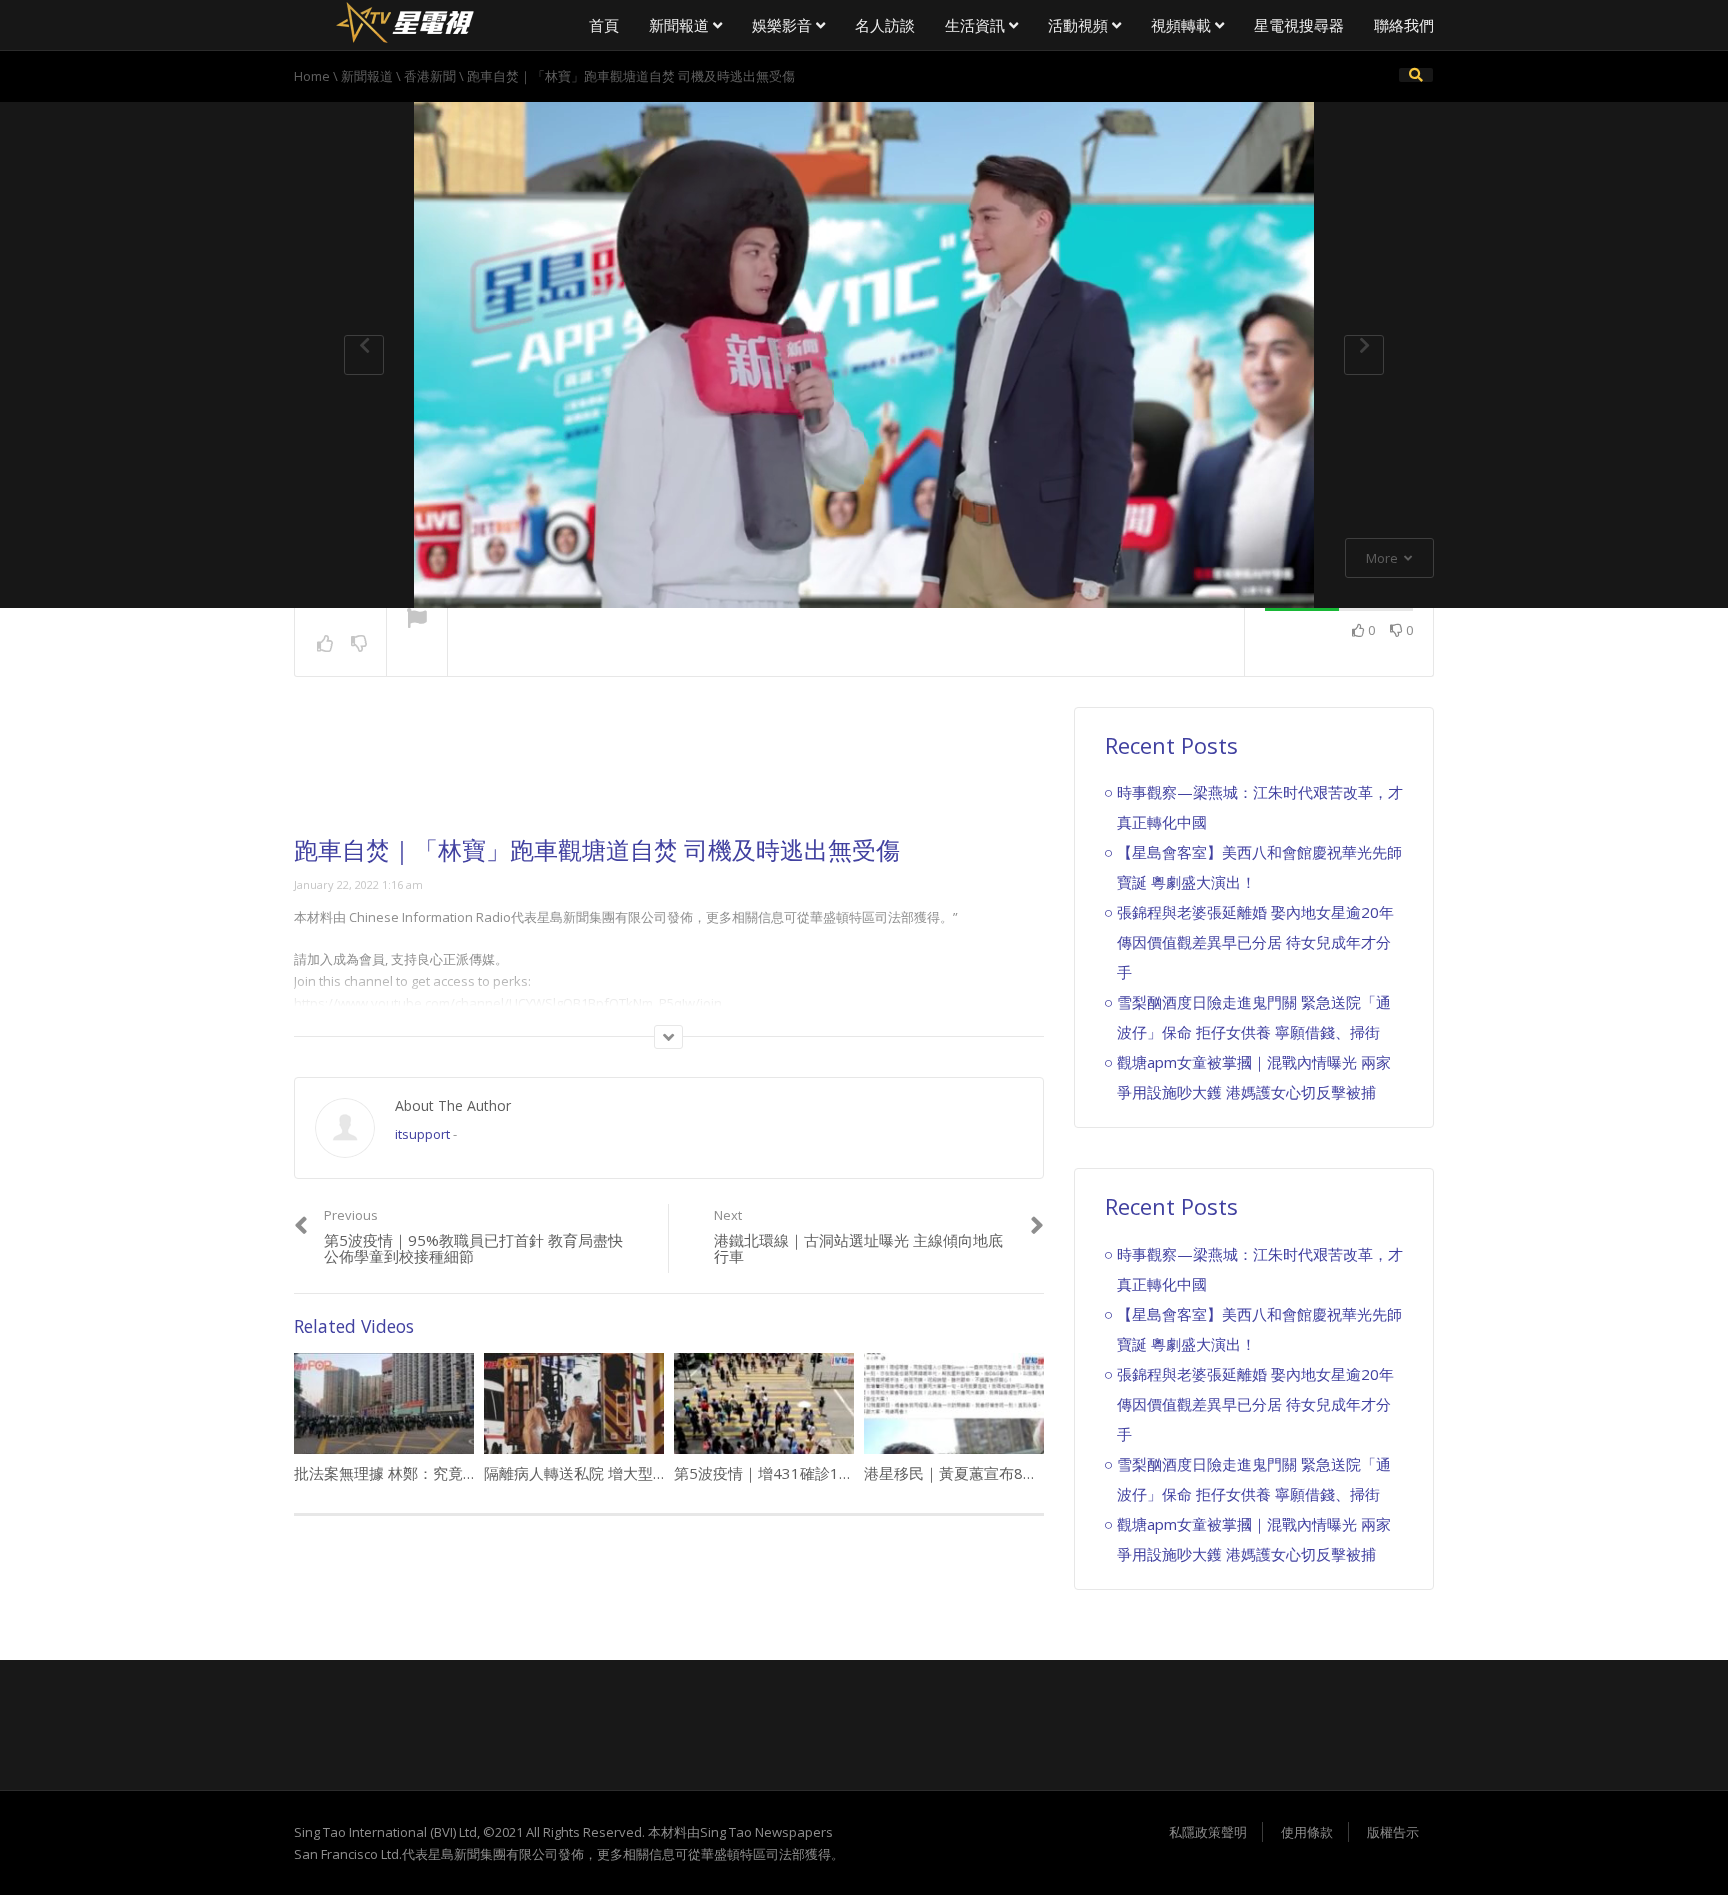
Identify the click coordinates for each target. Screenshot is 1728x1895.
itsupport (422, 1134)
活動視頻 (1080, 25)
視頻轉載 (1183, 25)
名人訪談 (885, 25)
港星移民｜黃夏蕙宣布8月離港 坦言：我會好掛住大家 (1043, 1473)
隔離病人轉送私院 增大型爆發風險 (598, 1473)
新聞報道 (681, 25)
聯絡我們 (1404, 25)
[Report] (417, 620)
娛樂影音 (784, 25)
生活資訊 (977, 25)
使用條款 (1307, 1832)
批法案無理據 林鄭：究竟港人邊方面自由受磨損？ (461, 1473)
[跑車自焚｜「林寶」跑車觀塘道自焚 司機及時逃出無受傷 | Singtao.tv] (404, 20)
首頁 (604, 25)
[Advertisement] (669, 772)
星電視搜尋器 (1299, 25)
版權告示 (1393, 1832)
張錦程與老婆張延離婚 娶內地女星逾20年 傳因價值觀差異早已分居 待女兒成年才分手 (1255, 942)
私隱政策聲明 (1208, 1832)
